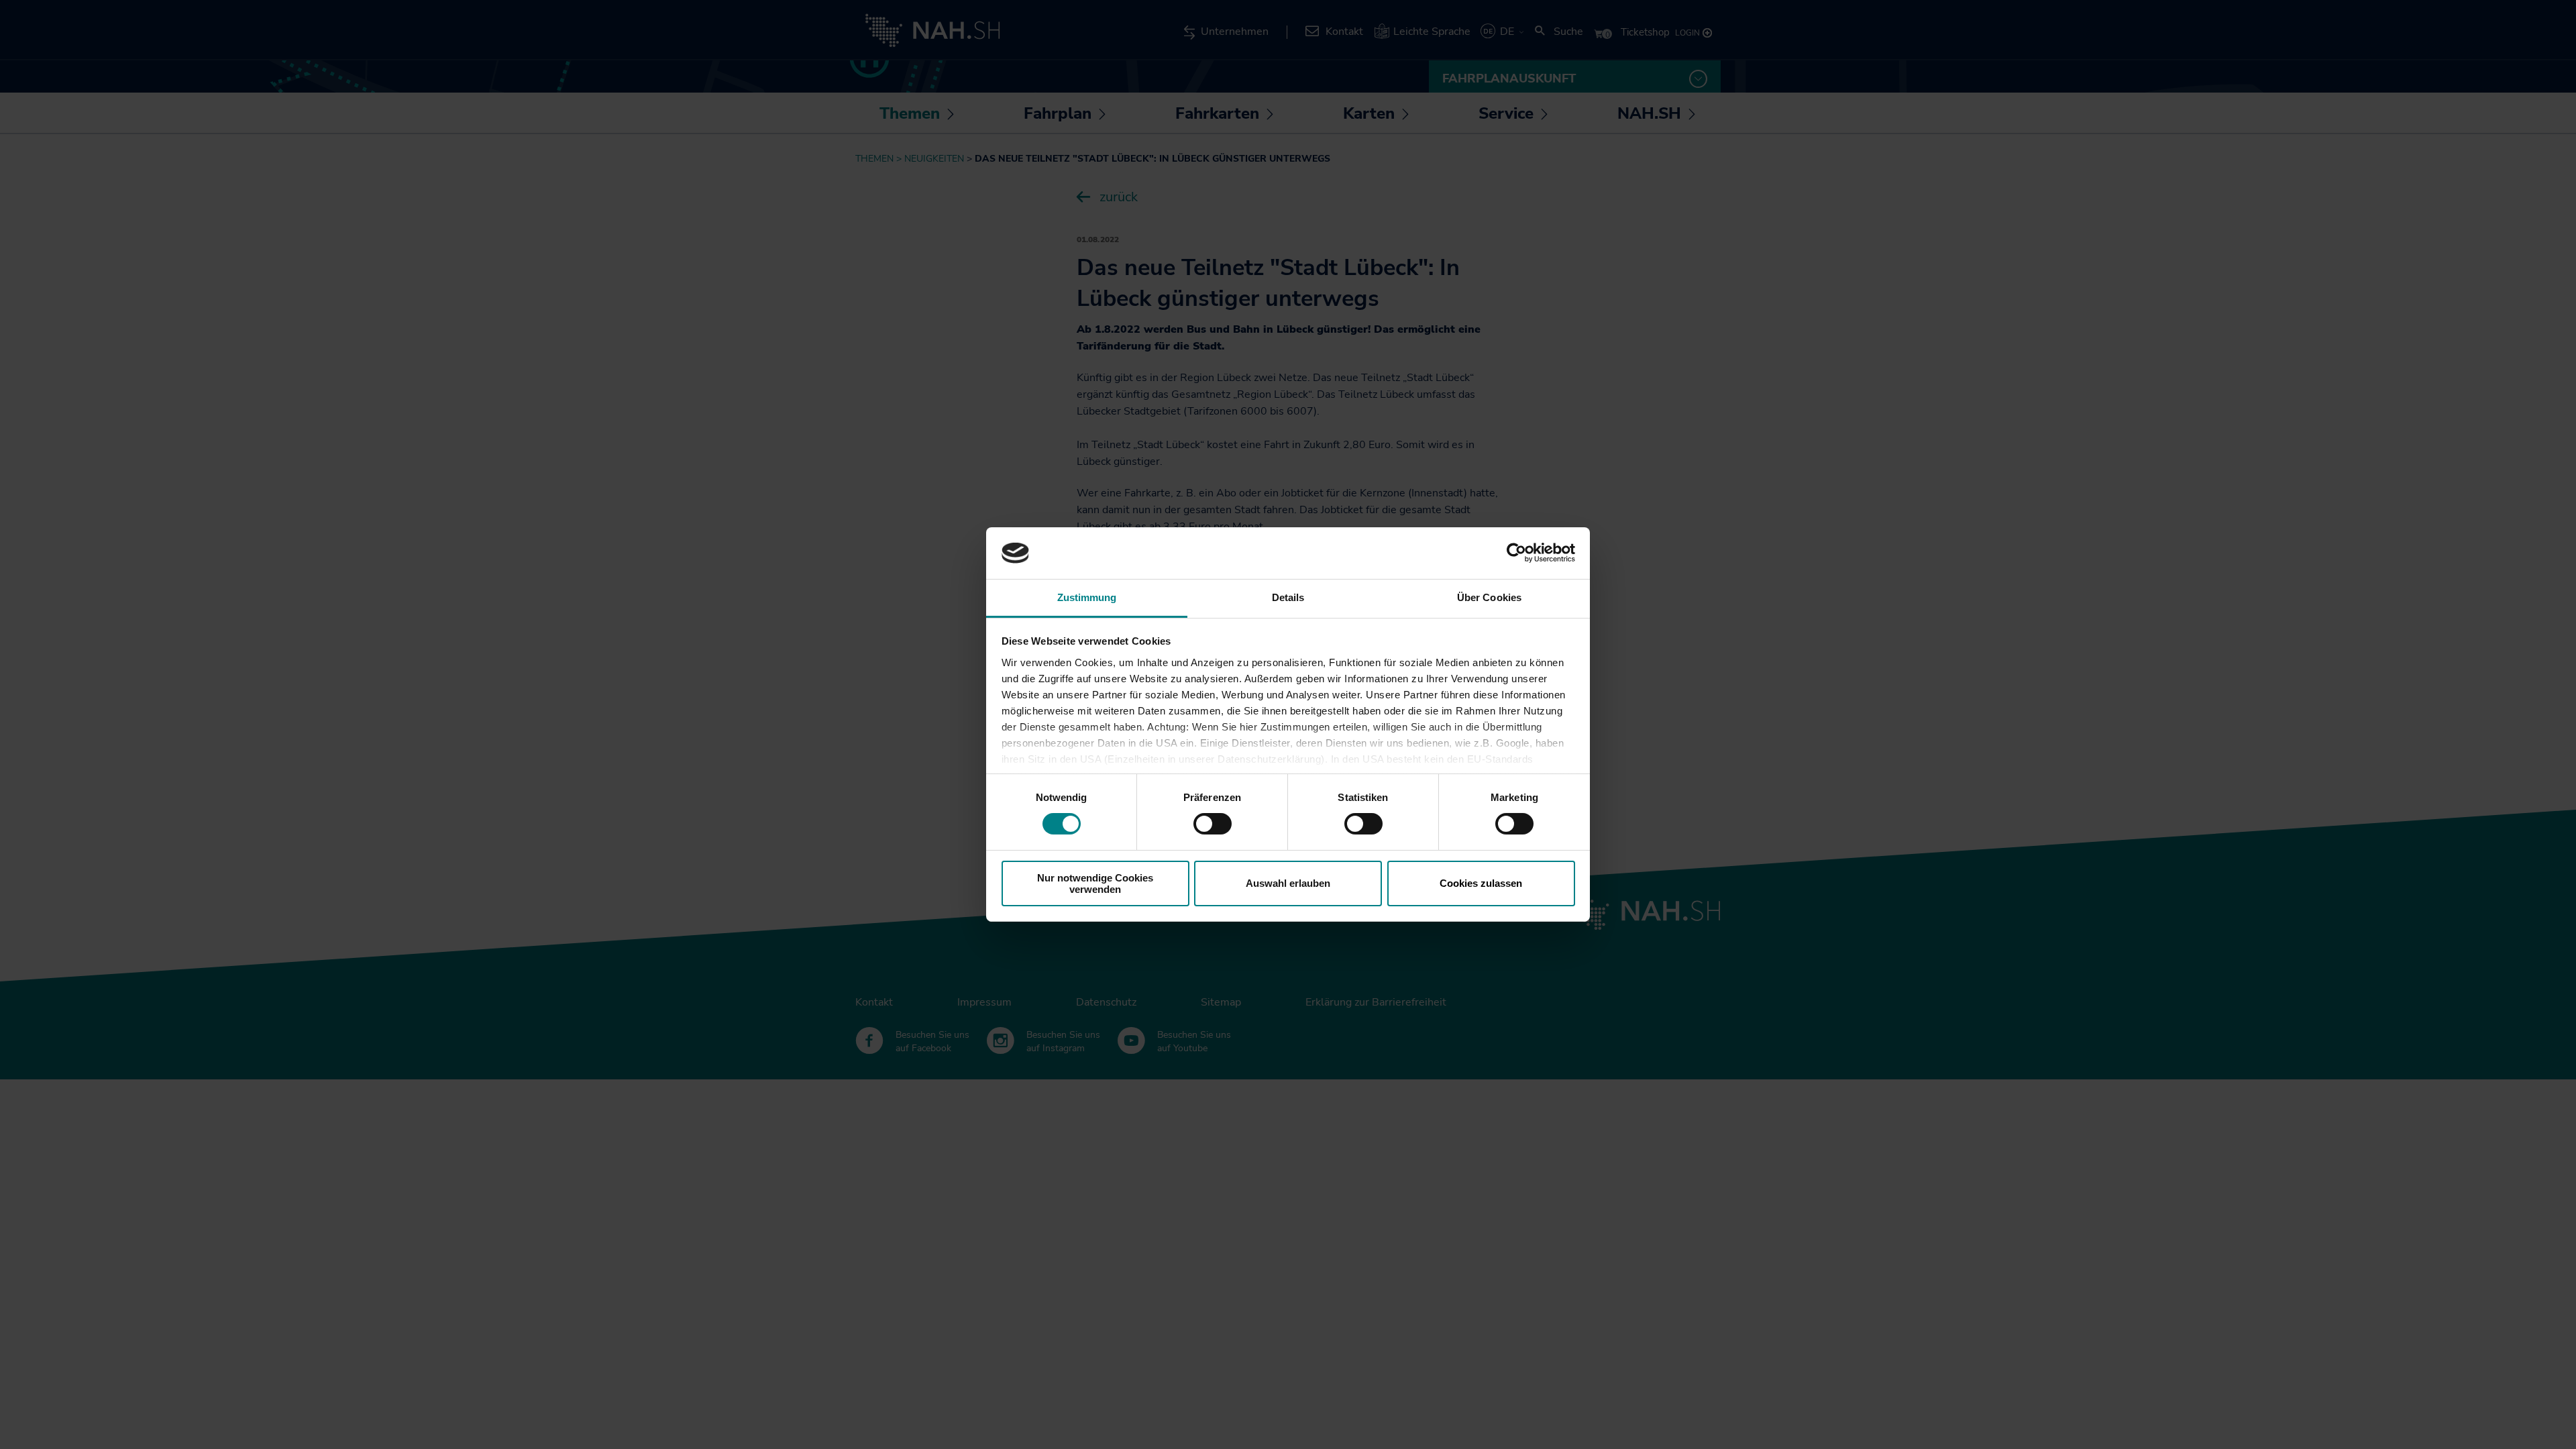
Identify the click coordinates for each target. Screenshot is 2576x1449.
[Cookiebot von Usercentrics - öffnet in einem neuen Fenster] (1516, 553)
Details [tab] (1288, 597)
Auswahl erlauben (1288, 883)
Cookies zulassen (1481, 883)
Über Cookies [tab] (1489, 597)
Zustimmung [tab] (1087, 597)
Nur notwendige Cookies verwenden (1095, 883)
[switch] (1213, 824)
